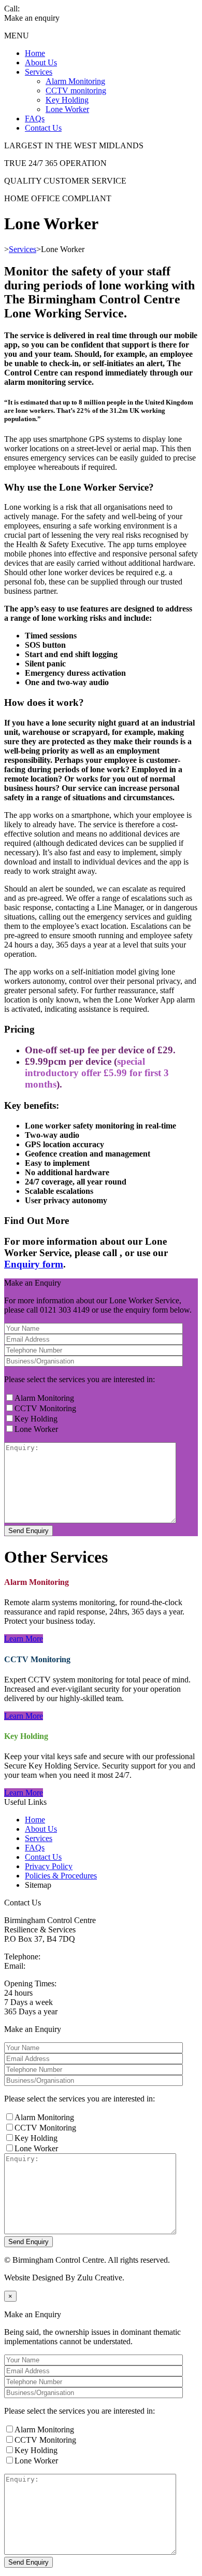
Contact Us (43, 128)
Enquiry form (34, 1264)
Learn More (24, 1639)
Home (35, 53)
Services (39, 72)
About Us (41, 62)
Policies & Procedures (61, 1876)
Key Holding (67, 100)
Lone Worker (67, 109)
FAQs (35, 119)
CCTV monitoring (76, 90)
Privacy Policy (49, 1866)
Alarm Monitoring (75, 81)
